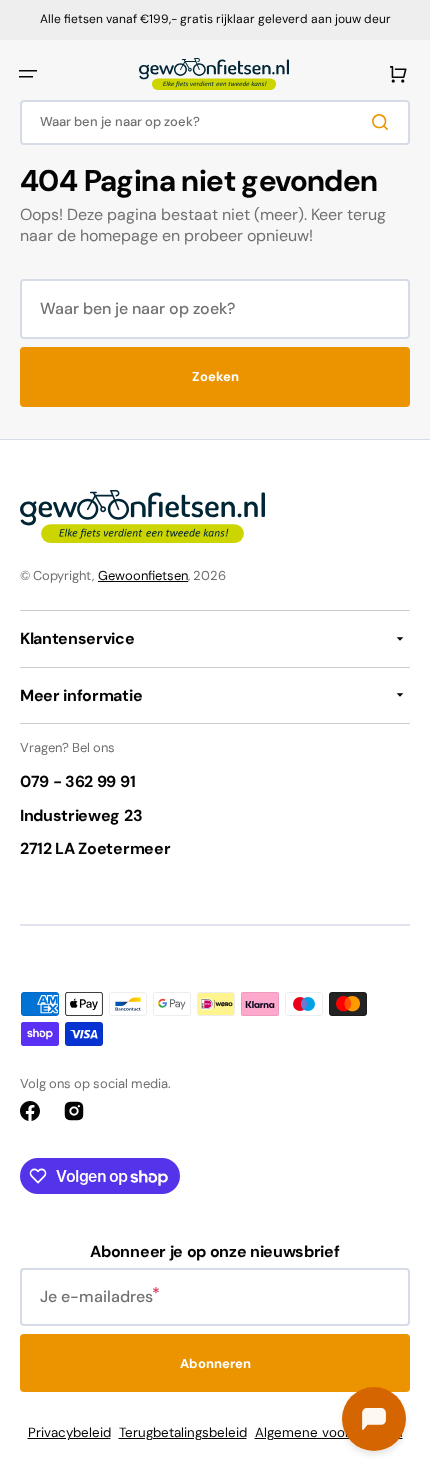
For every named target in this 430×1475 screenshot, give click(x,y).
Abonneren (215, 1363)
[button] (28, 74)
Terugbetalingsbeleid (183, 1432)
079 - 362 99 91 (77, 781)
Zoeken (215, 376)
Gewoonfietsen (143, 575)
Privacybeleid (69, 1432)
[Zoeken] (384, 122)
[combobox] (215, 122)
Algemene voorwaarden (329, 1432)
